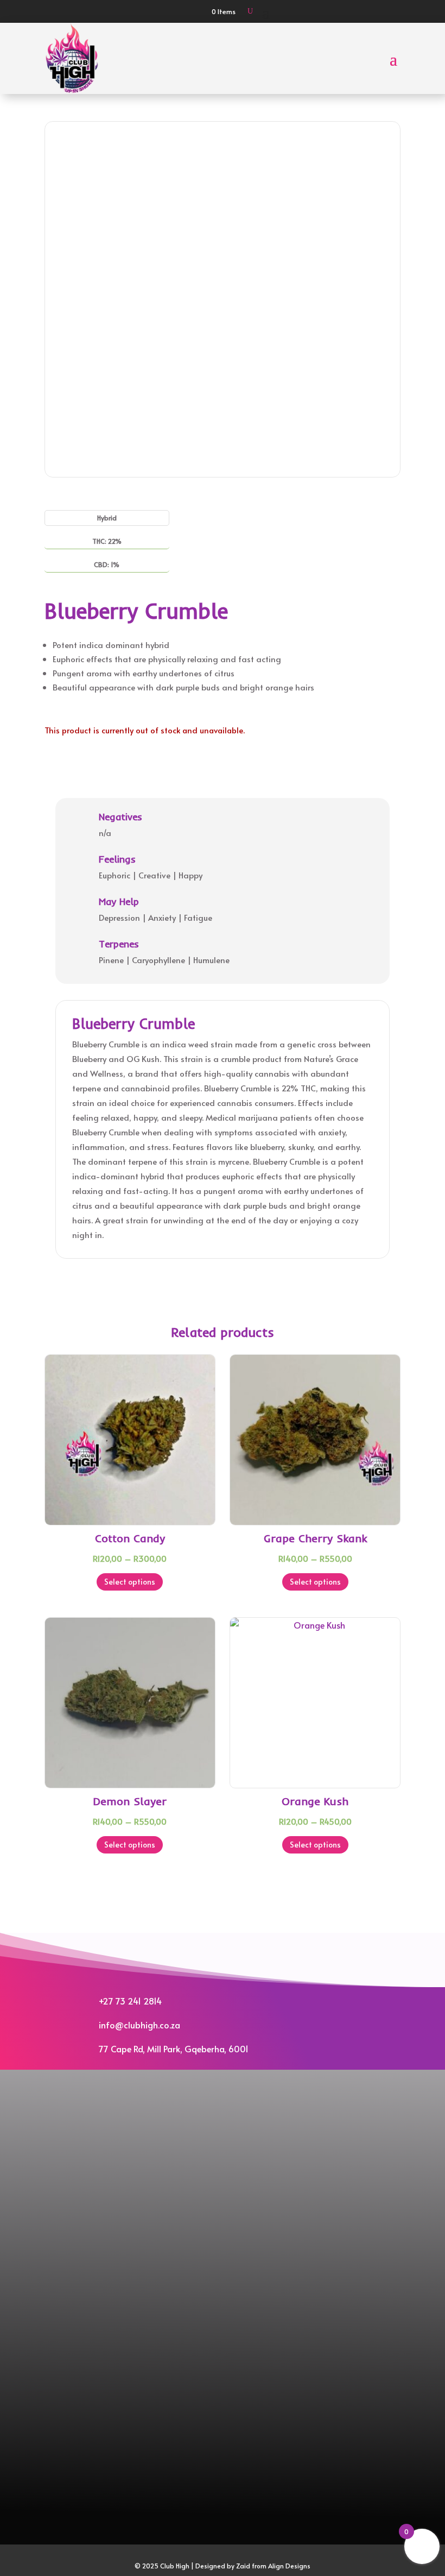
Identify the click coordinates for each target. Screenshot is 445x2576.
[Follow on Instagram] (232, 2109)
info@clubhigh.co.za (139, 2025)
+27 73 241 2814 (130, 2001)
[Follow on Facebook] (213, 2109)
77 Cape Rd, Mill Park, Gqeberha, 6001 (174, 2049)
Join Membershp (223, 2150)
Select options (130, 1582)
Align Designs (289, 2566)
